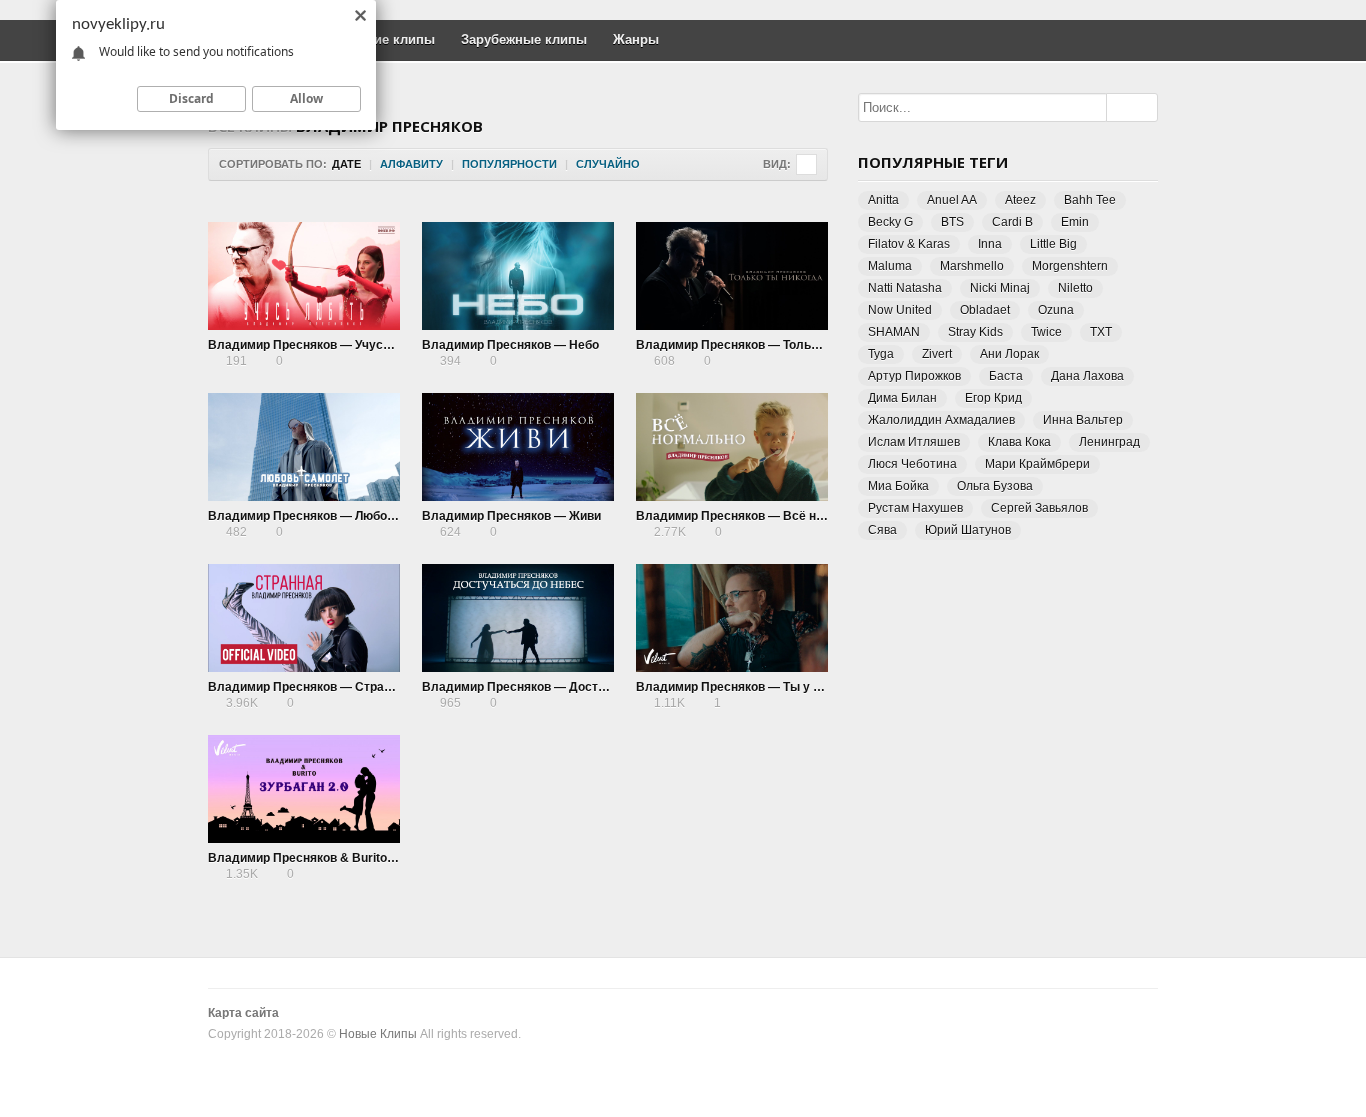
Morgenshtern (1070, 266)
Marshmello (972, 266)
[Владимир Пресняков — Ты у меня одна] (732, 618)
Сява (882, 530)
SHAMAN (894, 332)
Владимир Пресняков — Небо (510, 345)
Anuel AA (952, 200)
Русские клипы (386, 39)
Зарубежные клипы (524, 39)
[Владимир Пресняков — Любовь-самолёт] (304, 447)
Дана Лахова (1087, 376)
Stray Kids (975, 332)
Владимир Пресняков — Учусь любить (323, 345)
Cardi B (1012, 222)
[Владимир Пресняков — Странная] (304, 618)
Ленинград (1109, 442)
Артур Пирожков (914, 376)
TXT (1101, 332)
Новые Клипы (378, 1034)
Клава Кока (1019, 442)
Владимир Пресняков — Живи (511, 516)
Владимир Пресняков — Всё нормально (755, 516)
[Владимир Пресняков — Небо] (518, 276)
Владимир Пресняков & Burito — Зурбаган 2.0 (344, 858)
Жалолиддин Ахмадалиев (941, 420)
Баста (1006, 376)
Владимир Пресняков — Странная (310, 687)
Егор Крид (993, 398)
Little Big (1053, 244)
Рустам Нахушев (915, 508)
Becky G (890, 222)
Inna (990, 244)
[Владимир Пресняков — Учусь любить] (304, 276)
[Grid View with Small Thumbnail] (806, 164)
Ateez (1020, 200)
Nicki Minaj (1000, 288)
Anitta (883, 200)
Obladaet (985, 310)
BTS (952, 222)
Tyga (881, 354)
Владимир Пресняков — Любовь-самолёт (332, 516)
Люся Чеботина (912, 464)
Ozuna (1056, 310)
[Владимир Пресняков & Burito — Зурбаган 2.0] (304, 789)
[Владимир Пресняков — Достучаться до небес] (518, 618)
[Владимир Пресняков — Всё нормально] (732, 447)
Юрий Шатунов (968, 530)
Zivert (937, 354)
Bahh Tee (1090, 200)
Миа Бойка (898, 486)
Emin (1075, 222)
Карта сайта (243, 1013)
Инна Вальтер (1083, 420)
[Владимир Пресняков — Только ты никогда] (732, 276)
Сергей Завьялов (1039, 508)
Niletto (1075, 288)
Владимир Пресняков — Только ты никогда (764, 345)
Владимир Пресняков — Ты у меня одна (755, 687)
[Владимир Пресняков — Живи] (518, 447)
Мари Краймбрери (1037, 464)
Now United (900, 310)
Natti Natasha (905, 288)
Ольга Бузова (995, 486)
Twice (1046, 332)
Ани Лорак (1009, 354)
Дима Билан (902, 398)
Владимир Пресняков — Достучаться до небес (562, 687)
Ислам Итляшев (914, 442)
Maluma (890, 266)
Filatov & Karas (909, 244)
